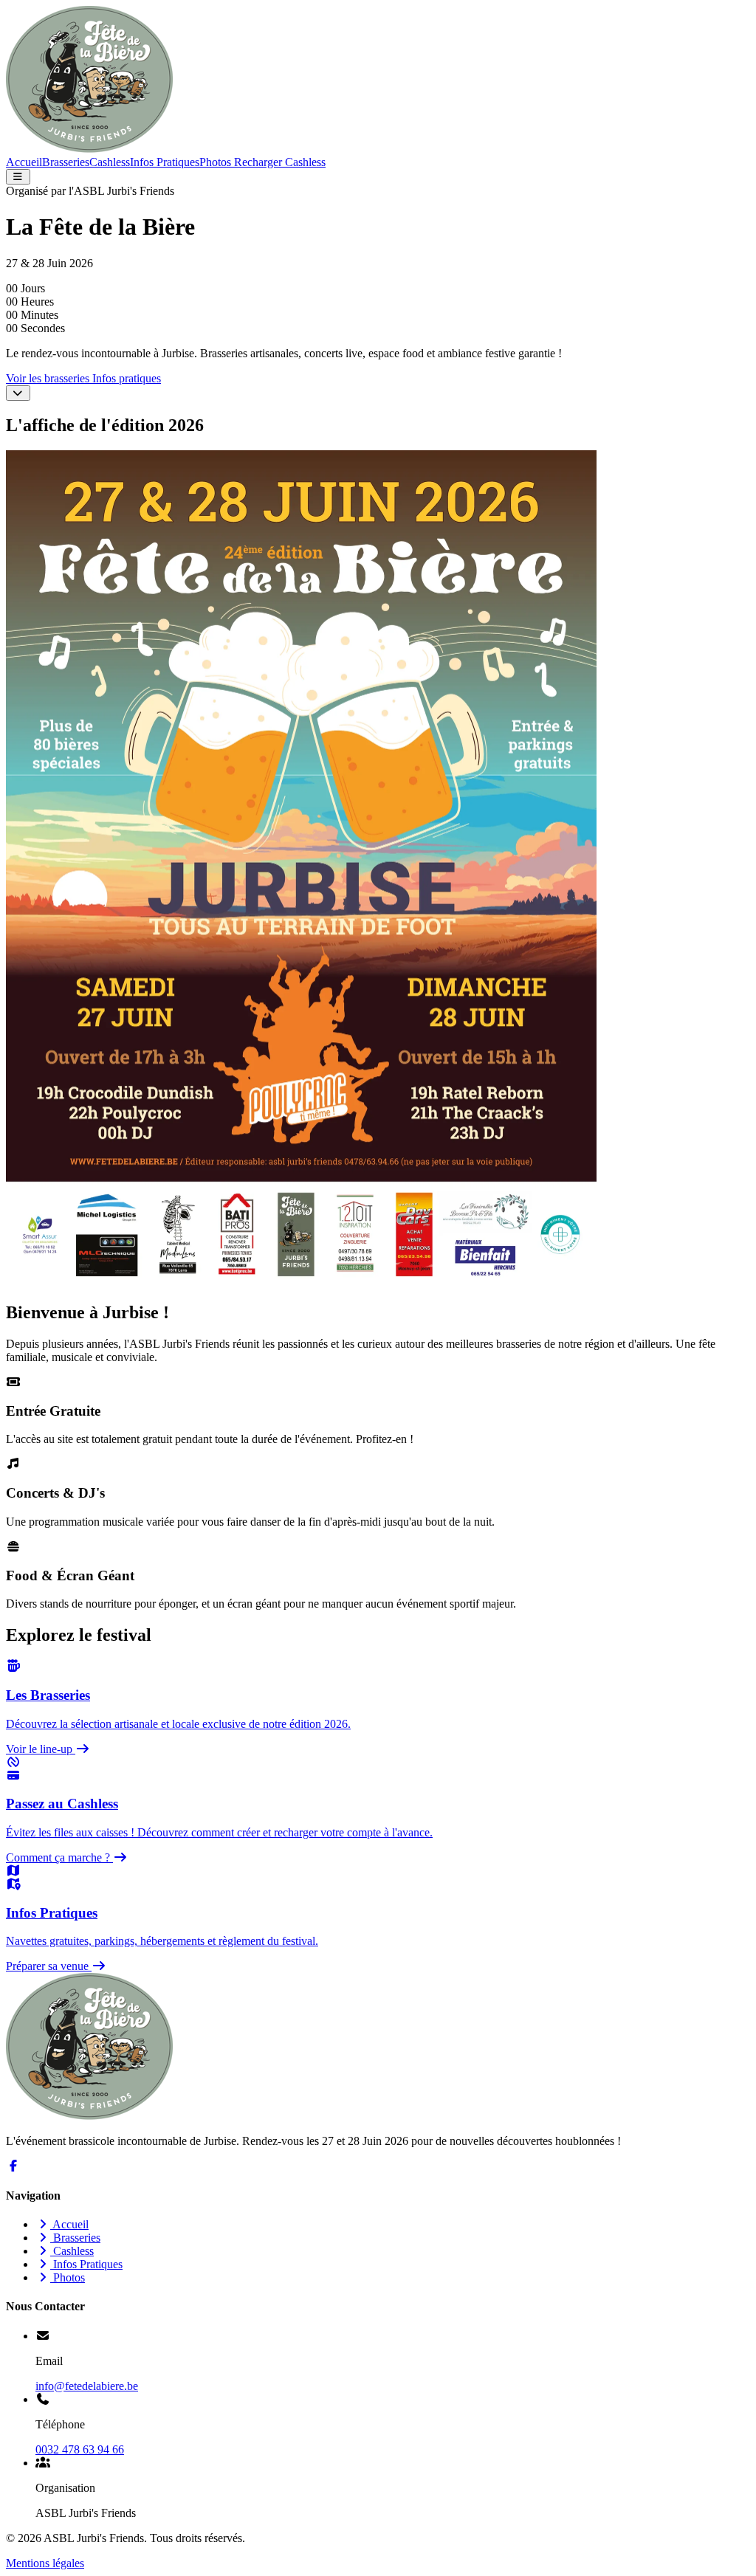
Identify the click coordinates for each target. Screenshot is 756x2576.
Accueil (24, 162)
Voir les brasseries (49, 378)
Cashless (110, 162)
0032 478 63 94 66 (80, 2449)
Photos (215, 162)
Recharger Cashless (278, 162)
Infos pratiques (127, 378)
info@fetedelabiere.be (87, 2386)
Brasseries (66, 162)
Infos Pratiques (165, 162)
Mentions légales (45, 2563)
